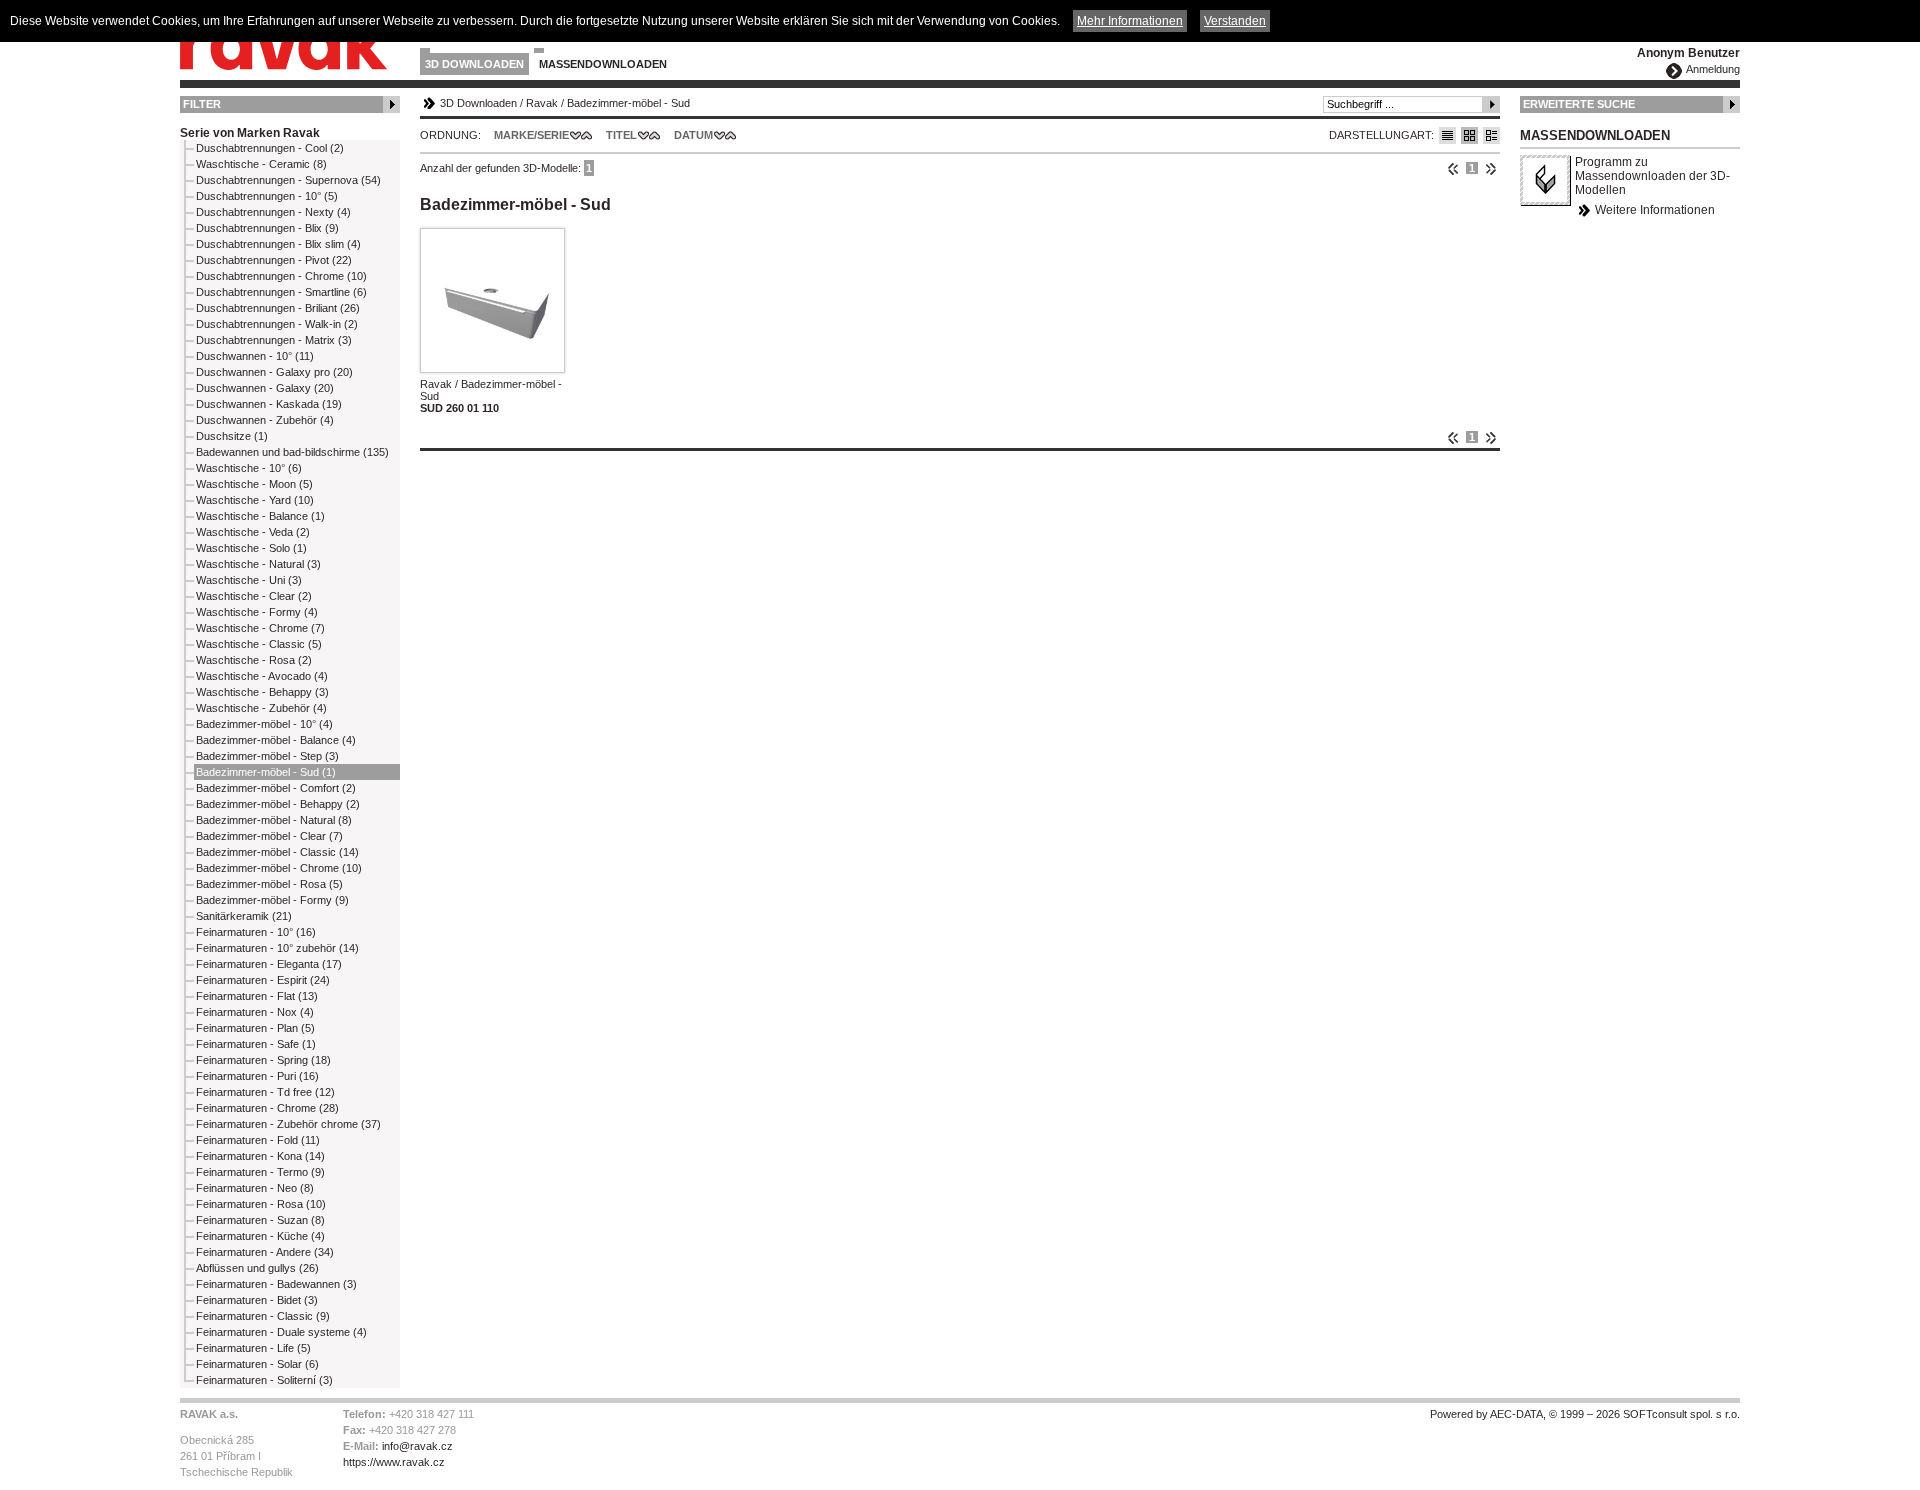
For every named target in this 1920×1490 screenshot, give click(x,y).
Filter (202, 104)
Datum (693, 135)
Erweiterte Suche (1579, 104)
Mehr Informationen (1130, 21)
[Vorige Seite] (1453, 168)
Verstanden (1235, 21)
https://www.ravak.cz (394, 1462)
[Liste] (1447, 135)
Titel (621, 135)
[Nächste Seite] (1490, 168)
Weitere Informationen (1655, 210)
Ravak (542, 103)
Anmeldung (1713, 69)
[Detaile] (1491, 135)
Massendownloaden (603, 64)
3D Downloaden (474, 64)
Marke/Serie (531, 135)
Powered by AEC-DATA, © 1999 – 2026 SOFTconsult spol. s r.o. (1585, 1414)
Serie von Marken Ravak (250, 133)
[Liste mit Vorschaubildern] (1469, 135)
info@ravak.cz (417, 1446)
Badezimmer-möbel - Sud (628, 103)
